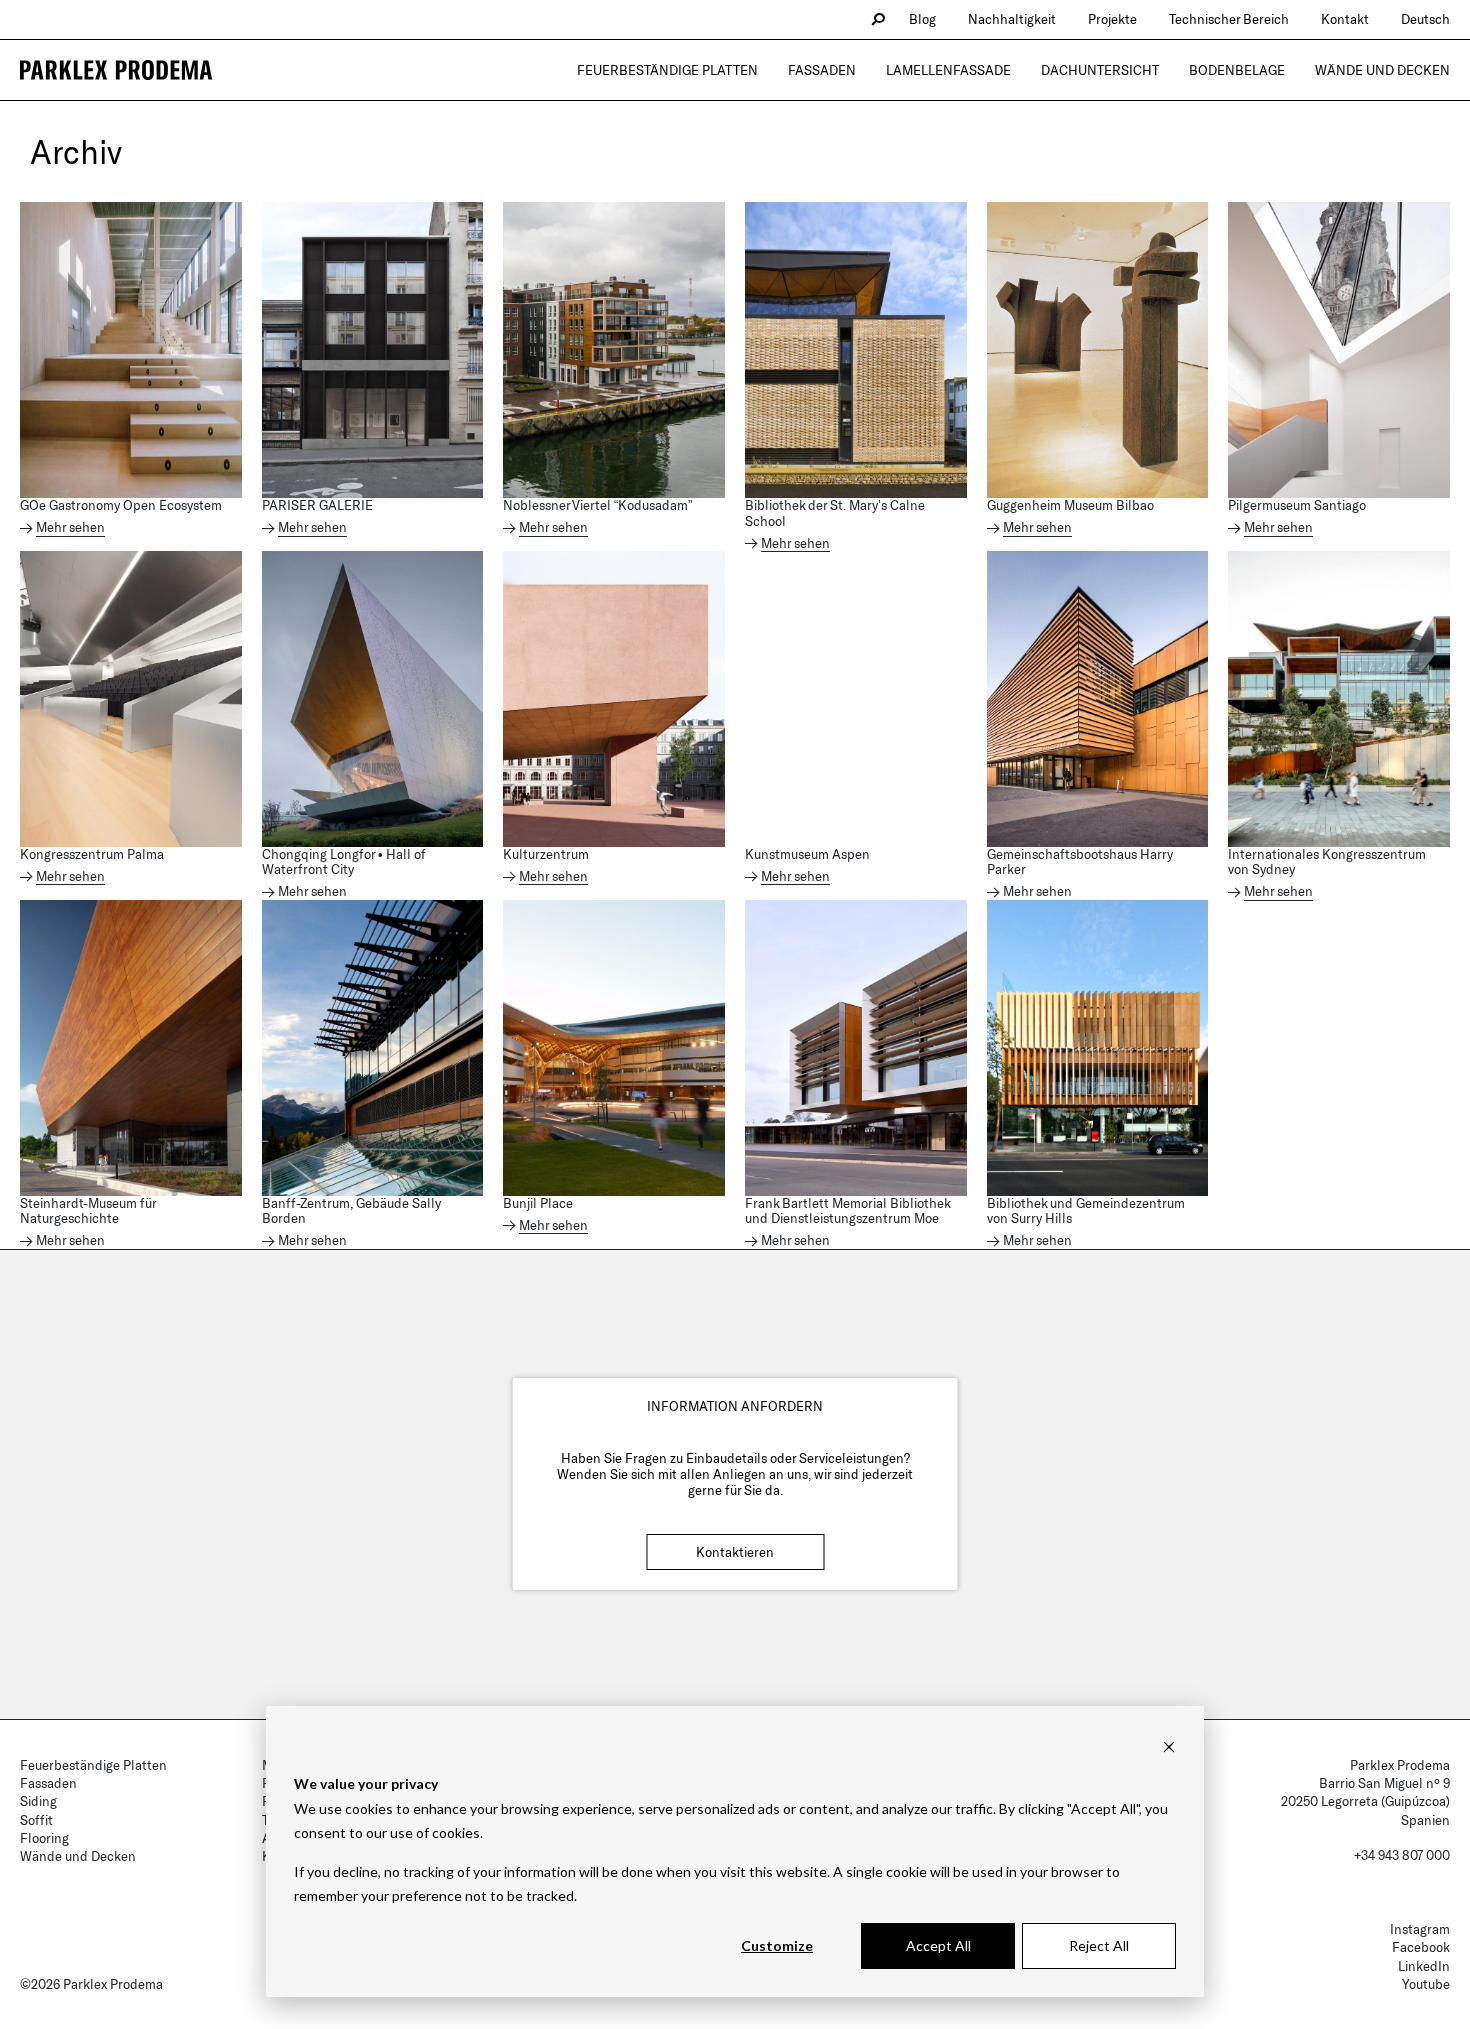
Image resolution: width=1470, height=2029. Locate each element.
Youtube (1426, 1984)
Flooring (44, 1838)
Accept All (938, 1945)
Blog (922, 19)
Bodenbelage (1237, 70)
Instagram (1420, 1929)
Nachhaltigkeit (1012, 19)
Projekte (1112, 19)
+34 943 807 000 (1402, 1855)
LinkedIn (1424, 1966)
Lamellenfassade (948, 70)
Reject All (1099, 1945)
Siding (38, 1801)
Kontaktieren (735, 1552)
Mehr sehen (70, 527)
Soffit (36, 1820)
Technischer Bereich (1229, 19)
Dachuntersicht (1100, 70)
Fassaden (822, 70)
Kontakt (1345, 19)
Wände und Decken (1382, 70)
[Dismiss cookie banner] (1169, 1746)
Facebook (1421, 1947)
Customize (777, 1945)
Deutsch (1425, 19)
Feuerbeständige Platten (667, 70)
